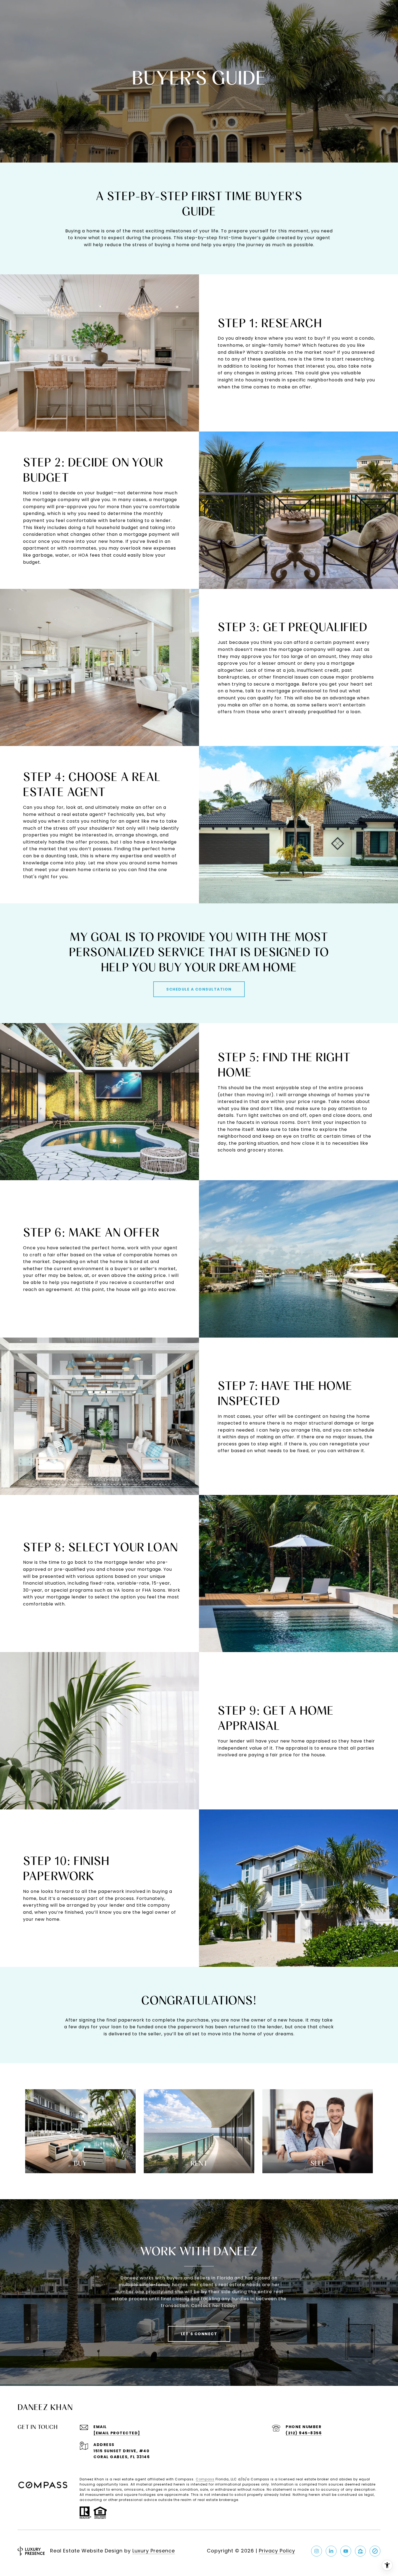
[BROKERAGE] (375, 2551)
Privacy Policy (277, 2551)
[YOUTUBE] (346, 2551)
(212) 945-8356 (304, 2433)
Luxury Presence (154, 2551)
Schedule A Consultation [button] (199, 989)
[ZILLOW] (360, 2551)
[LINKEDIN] (331, 2551)
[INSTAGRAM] (317, 2551)
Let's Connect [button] (199, 2334)
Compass (205, 2479)
